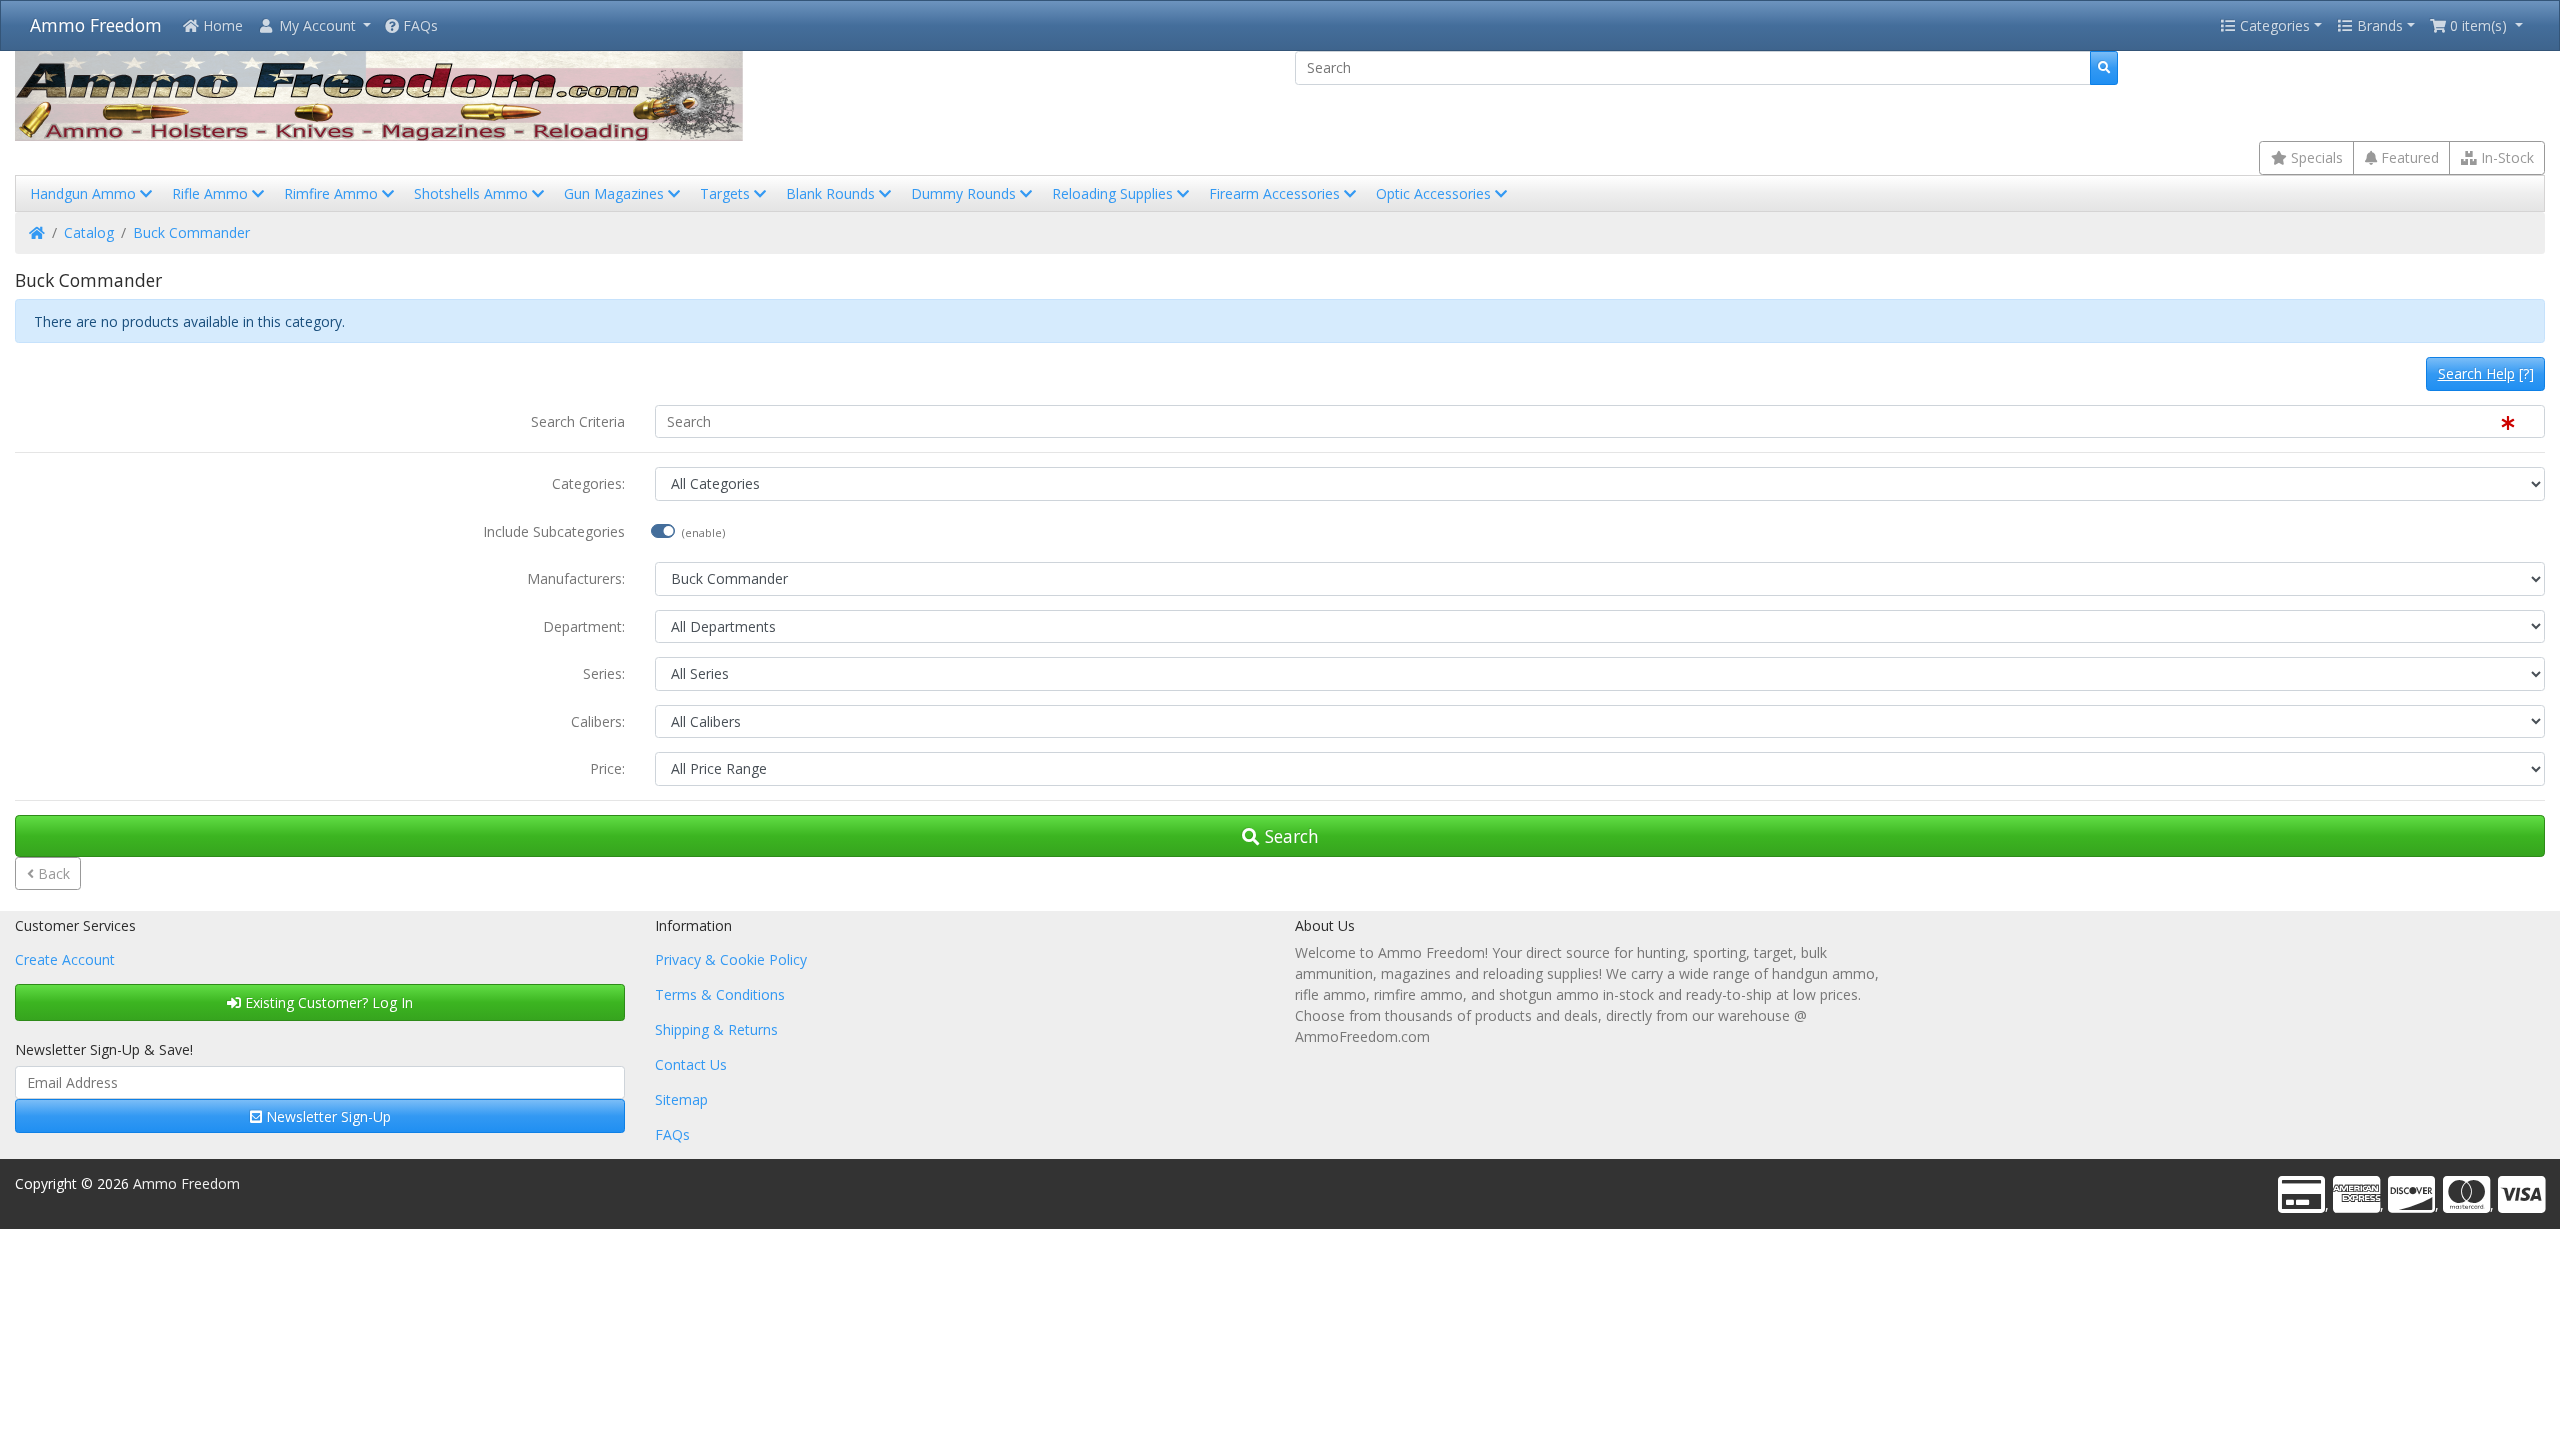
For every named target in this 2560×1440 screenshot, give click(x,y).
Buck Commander (191, 232)
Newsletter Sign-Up (326, 1116)
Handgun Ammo (85, 193)
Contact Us (691, 1064)
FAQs (418, 25)
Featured (2408, 157)
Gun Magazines (616, 193)
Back (52, 873)
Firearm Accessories (1276, 193)
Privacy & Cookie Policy (731, 959)
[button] (314, 25)
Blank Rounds (832, 193)
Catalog (89, 232)
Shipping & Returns (716, 1029)
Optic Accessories (1435, 193)
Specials (2315, 157)
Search (1289, 836)
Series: (604, 673)
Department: (584, 626)
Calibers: (598, 721)
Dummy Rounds (965, 193)
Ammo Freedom (96, 25)
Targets (727, 193)
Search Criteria (578, 421)
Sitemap (681, 1099)
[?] (2486, 373)
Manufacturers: (576, 578)
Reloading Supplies (1114, 193)
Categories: (588, 483)
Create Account (65, 959)
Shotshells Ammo (473, 193)
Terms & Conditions (720, 994)
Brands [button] (2378, 25)
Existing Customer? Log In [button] (327, 1002)
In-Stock (2505, 157)
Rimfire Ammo (333, 193)
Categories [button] (2273, 25)
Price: (607, 768)
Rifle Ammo (212, 193)
